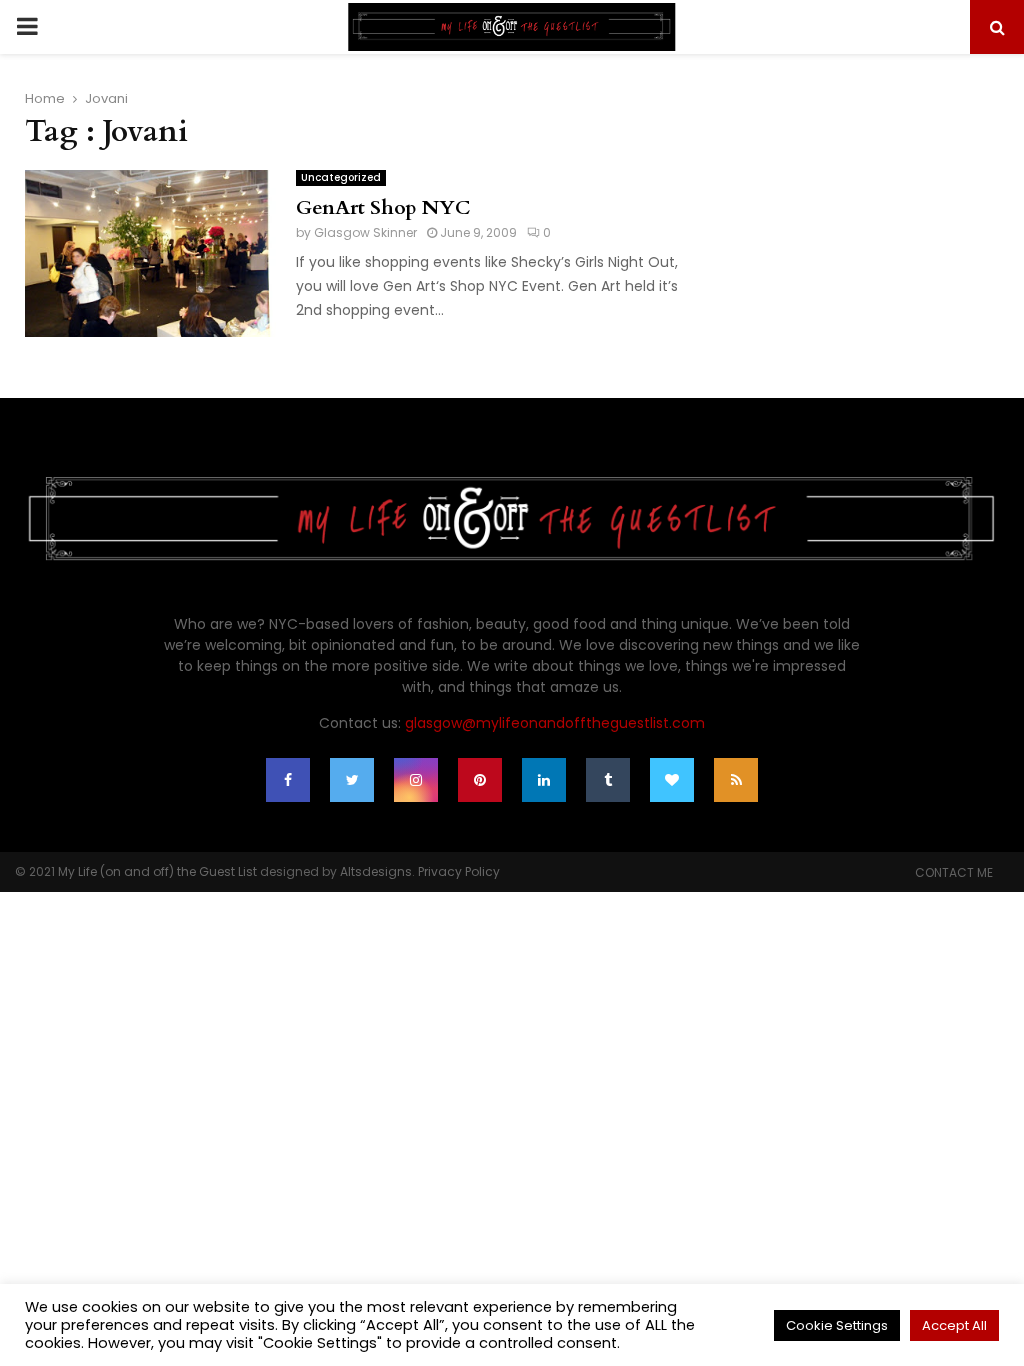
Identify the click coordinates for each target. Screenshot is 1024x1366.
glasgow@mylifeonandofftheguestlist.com (555, 723)
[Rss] (736, 780)
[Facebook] (288, 780)
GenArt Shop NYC (383, 207)
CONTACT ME (954, 872)
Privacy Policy (459, 871)
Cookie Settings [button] (837, 1325)
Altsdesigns (376, 871)
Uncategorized (341, 177)
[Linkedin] (544, 780)
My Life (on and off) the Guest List (157, 871)
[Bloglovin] (672, 780)
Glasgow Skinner (365, 232)
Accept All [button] (954, 1325)
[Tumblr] (608, 780)
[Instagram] (416, 780)
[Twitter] (352, 780)
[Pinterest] (480, 780)
